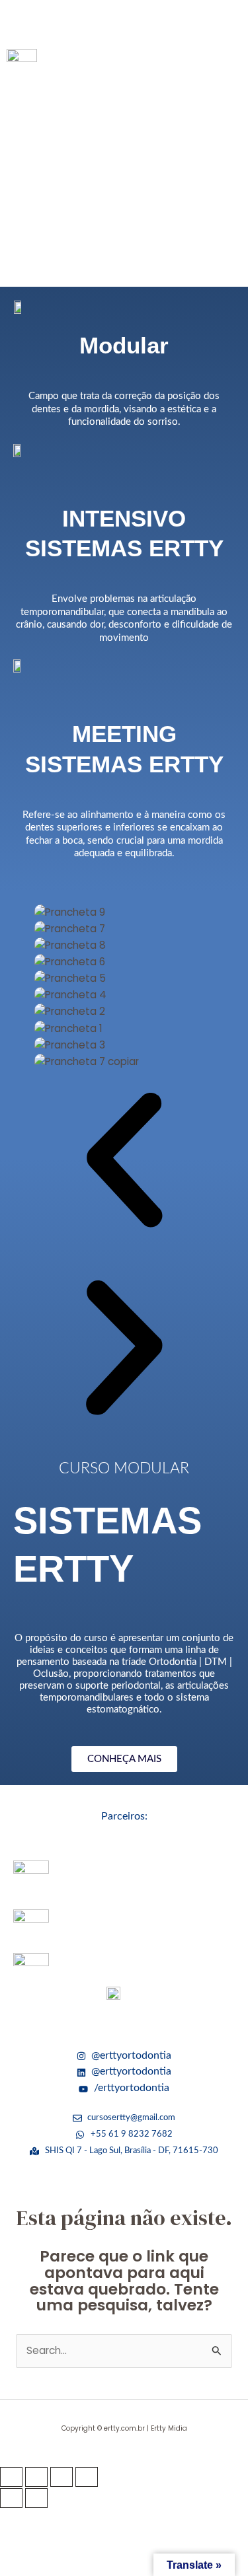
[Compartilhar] (62, 2477)
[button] (124, 21)
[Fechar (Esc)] (87, 2477)
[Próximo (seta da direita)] (36, 2498)
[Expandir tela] (36, 2477)
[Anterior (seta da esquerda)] (11, 2498)
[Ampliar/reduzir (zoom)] (11, 2477)
